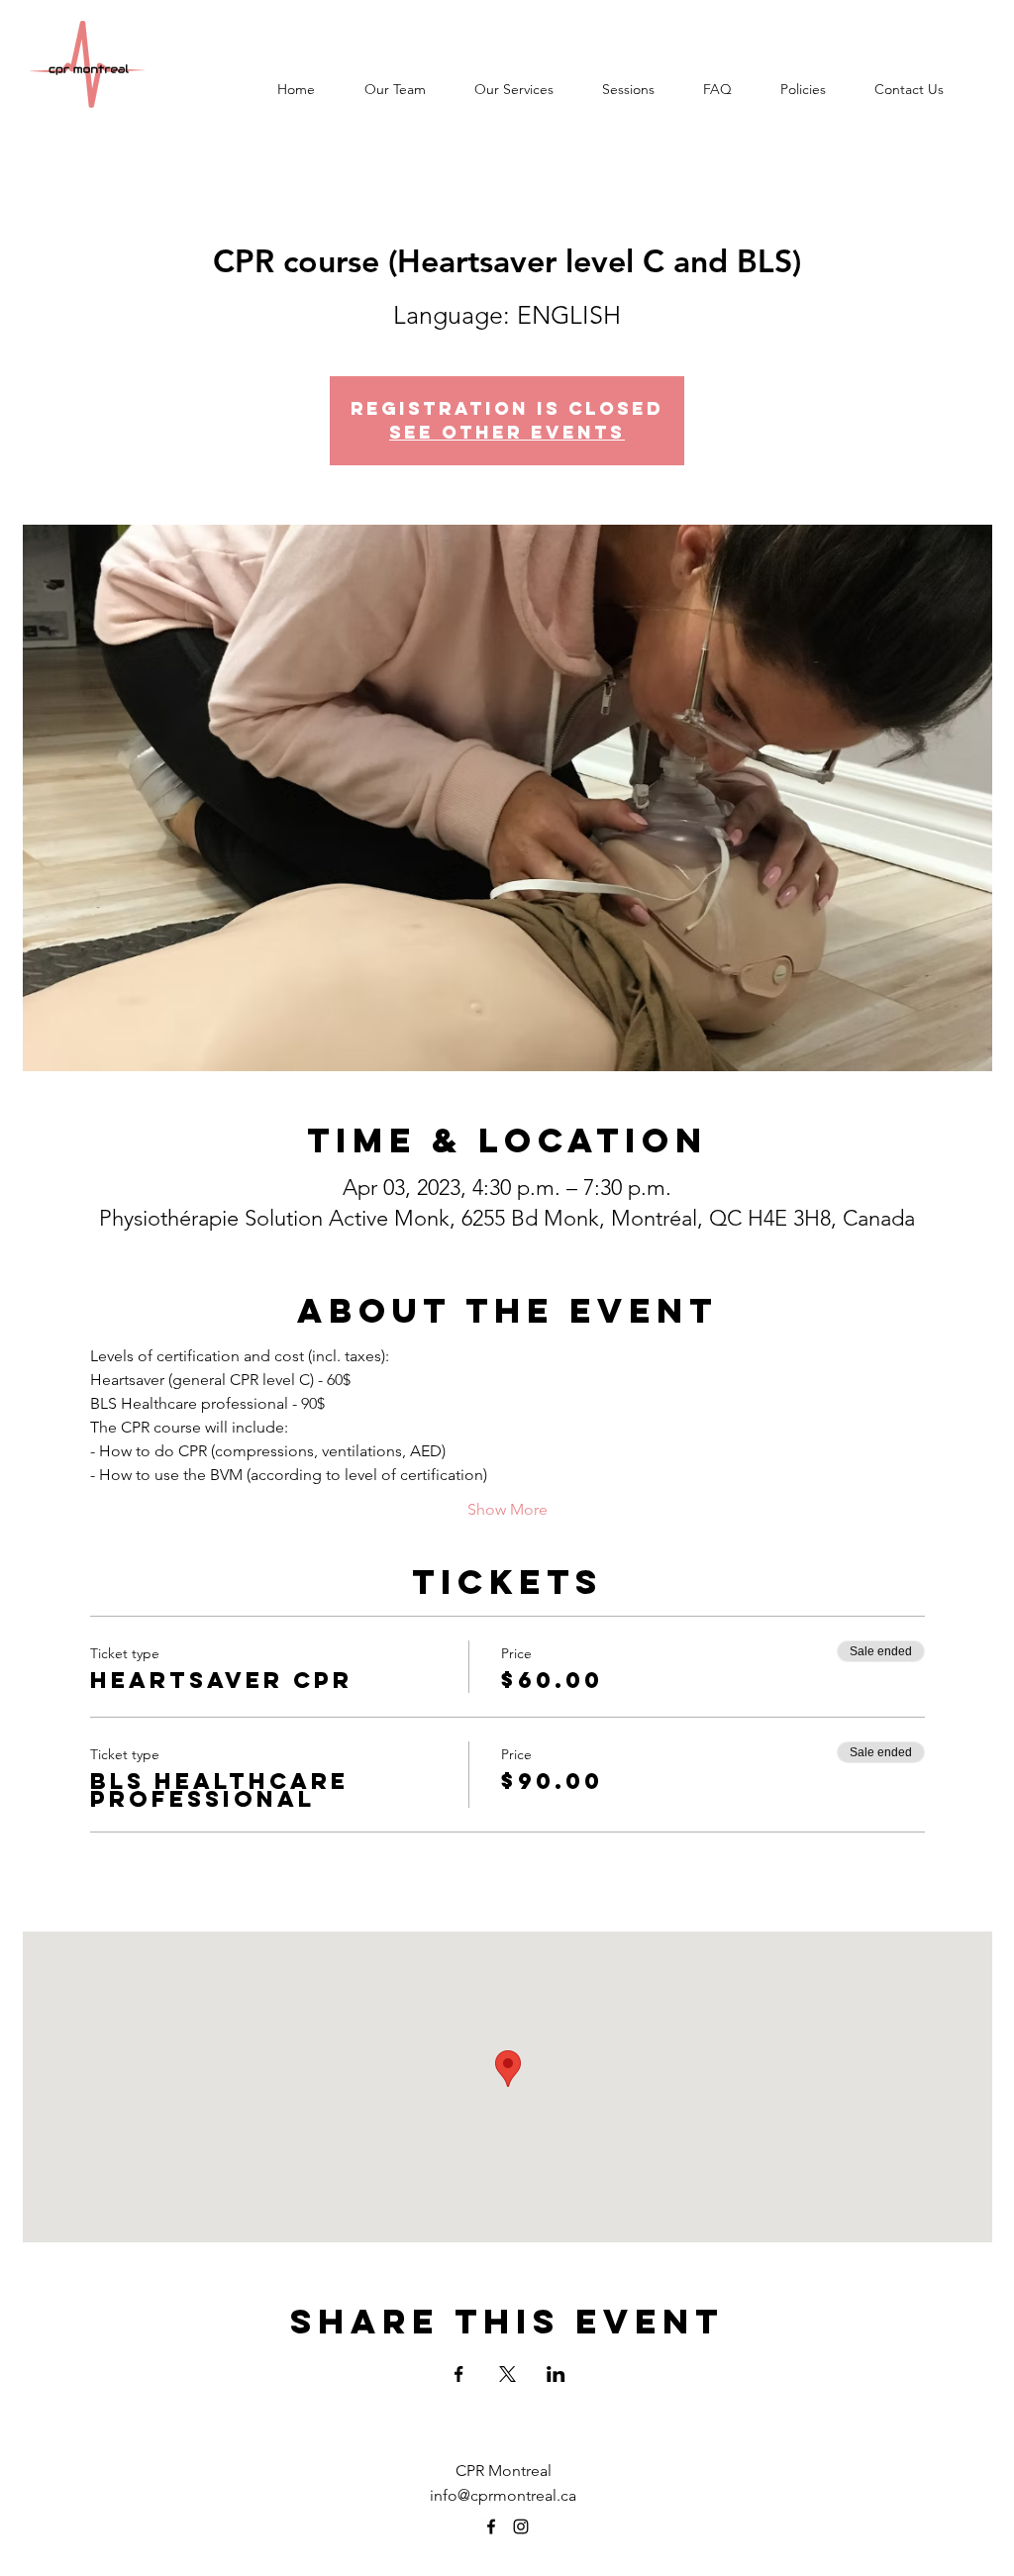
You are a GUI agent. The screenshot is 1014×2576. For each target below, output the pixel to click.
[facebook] (491, 2526)
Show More (507, 1509)
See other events (507, 432)
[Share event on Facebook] (459, 2374)
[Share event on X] (507, 2374)
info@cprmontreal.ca (503, 2495)
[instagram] (521, 2526)
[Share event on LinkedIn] (556, 2374)
